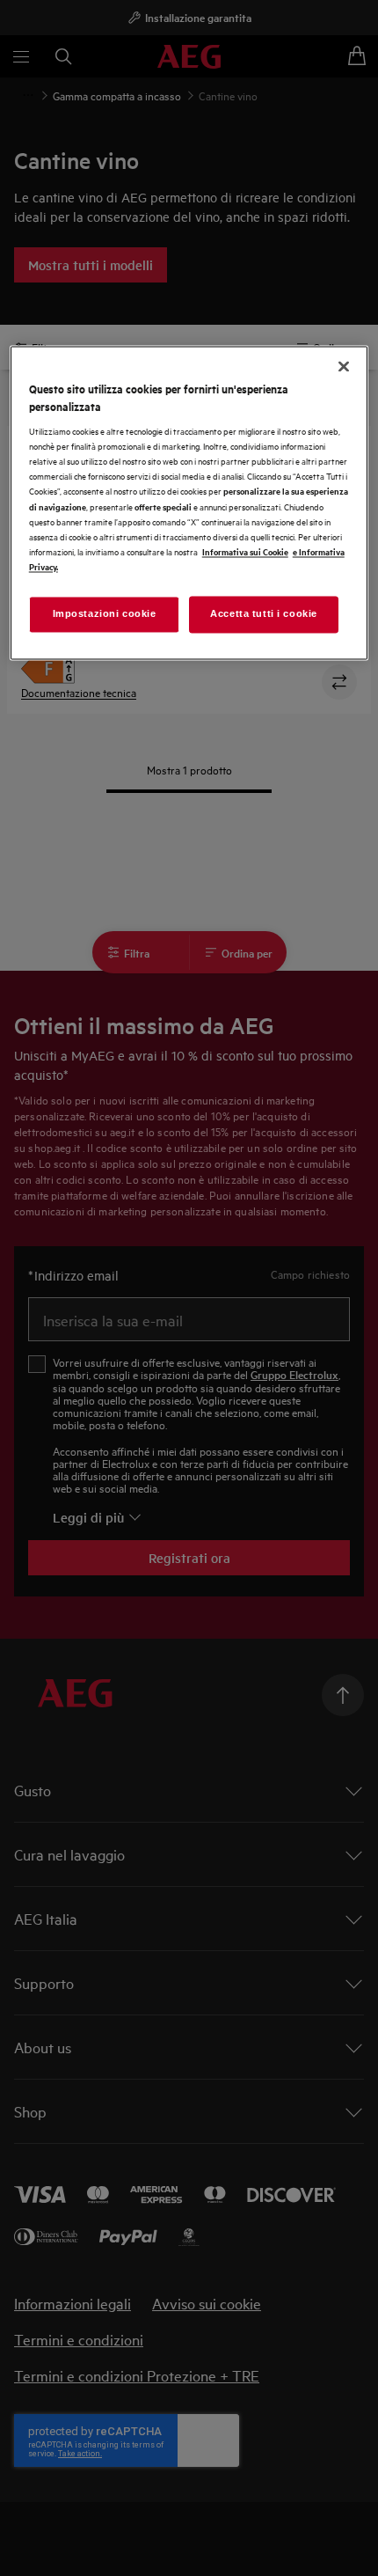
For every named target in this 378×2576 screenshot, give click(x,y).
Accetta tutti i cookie (264, 613)
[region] (189, 503)
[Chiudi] (344, 367)
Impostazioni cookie (105, 613)
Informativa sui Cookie (245, 551)
